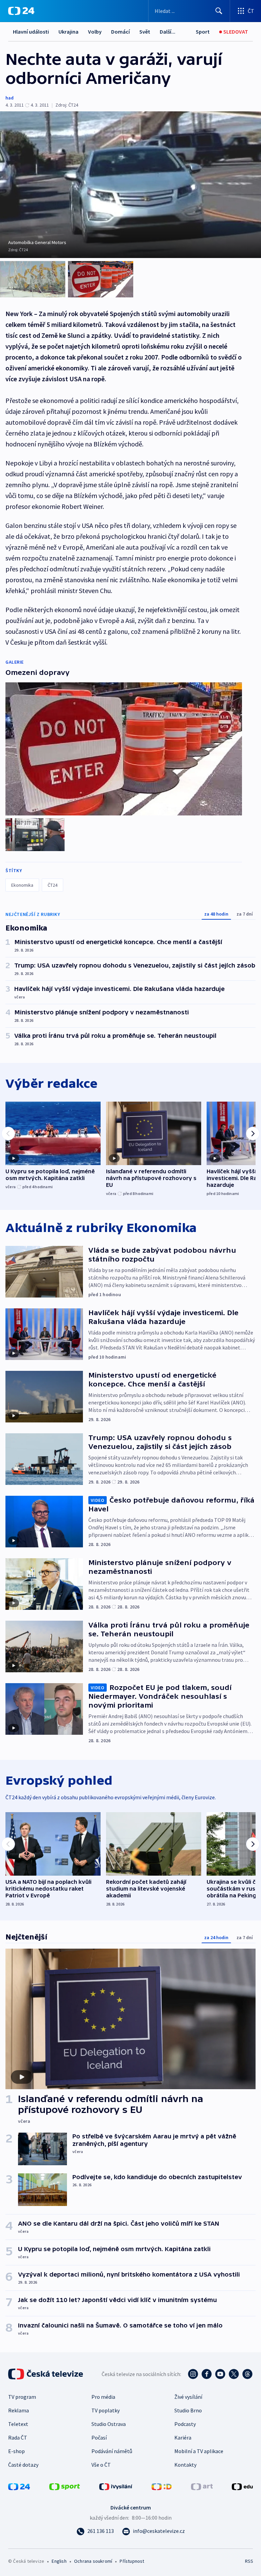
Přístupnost (132, 2561)
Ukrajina (68, 32)
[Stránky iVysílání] (116, 2486)
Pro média (103, 2397)
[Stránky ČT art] (202, 2486)
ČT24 (53, 885)
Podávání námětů (112, 2451)
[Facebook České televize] (207, 2374)
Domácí (120, 32)
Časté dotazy (23, 2465)
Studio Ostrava (109, 2424)
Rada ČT (18, 2437)
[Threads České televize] (247, 2374)
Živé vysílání (188, 2397)
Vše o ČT (101, 2465)
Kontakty (185, 2465)
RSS (249, 2561)
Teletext (18, 2424)
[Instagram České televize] (193, 2374)
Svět (145, 32)
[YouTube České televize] (220, 2374)
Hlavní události (31, 32)
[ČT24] (21, 11)
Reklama (19, 2410)
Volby (95, 32)
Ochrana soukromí (93, 2561)
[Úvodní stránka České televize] (46, 2374)
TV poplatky (106, 2410)
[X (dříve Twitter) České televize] (234, 2374)
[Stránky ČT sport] (65, 2486)
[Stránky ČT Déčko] (162, 2486)
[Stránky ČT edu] (242, 2486)
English (59, 2561)
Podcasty (185, 2424)
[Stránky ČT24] (19, 2486)
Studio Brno (188, 2410)
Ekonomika (22, 885)
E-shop (16, 2451)
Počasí (99, 2437)
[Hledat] (219, 11)
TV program (22, 2397)
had (10, 98)
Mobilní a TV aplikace (199, 2451)
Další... (168, 32)
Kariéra (183, 2437)
